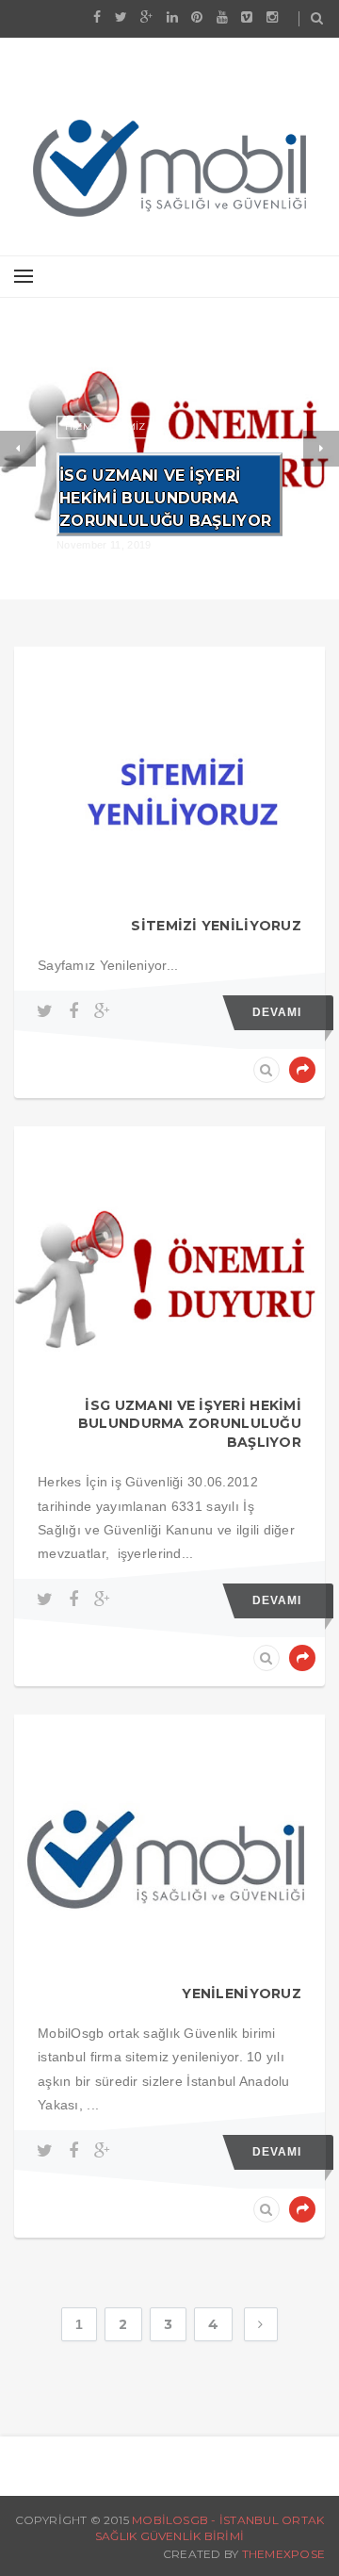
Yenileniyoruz (242, 1994)
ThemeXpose (283, 2554)
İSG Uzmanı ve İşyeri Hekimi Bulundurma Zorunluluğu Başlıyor (165, 498)
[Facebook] (77, 1011)
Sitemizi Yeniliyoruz (216, 926)
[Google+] (102, 1011)
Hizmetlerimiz (105, 427)
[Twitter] (48, 1011)
